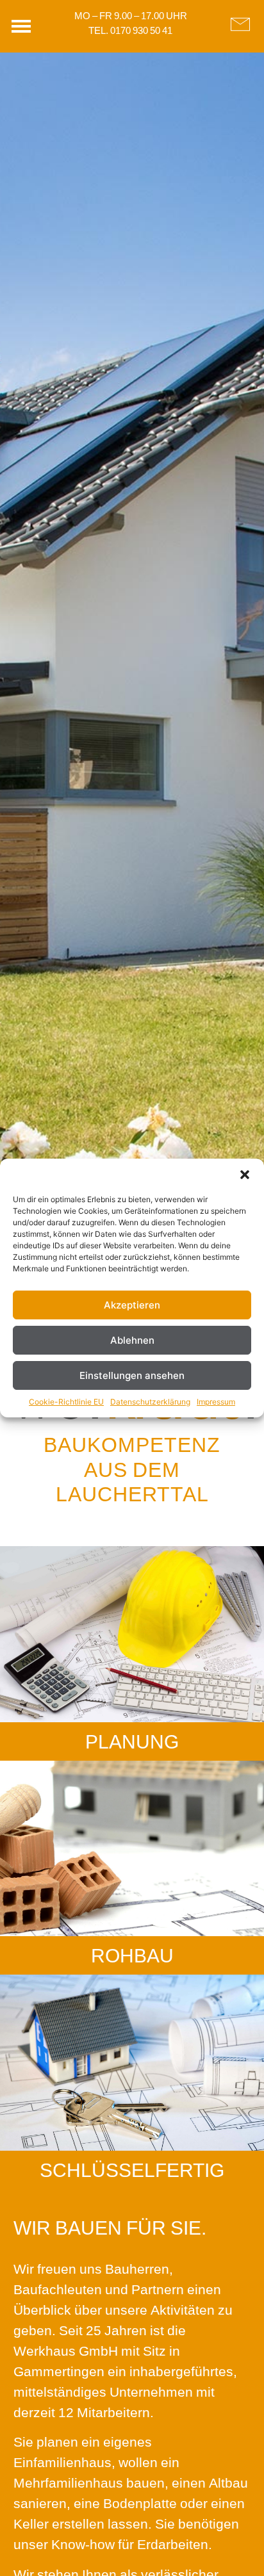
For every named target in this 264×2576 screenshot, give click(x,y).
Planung (132, 1741)
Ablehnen (132, 1340)
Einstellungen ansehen (132, 1375)
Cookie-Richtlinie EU (66, 1402)
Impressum (216, 1402)
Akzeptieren (132, 1305)
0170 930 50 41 (141, 30)
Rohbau (132, 1955)
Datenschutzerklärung (150, 1402)
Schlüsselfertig (132, 2170)
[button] (245, 1175)
